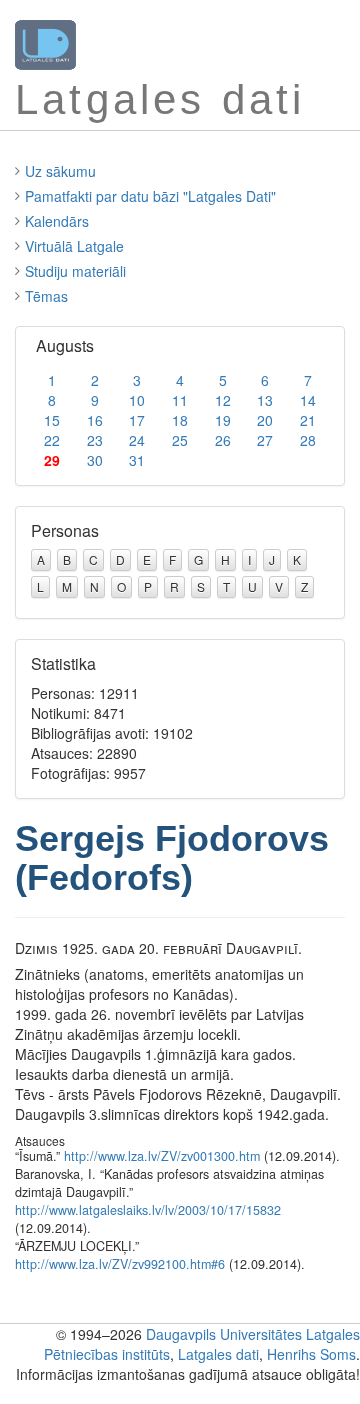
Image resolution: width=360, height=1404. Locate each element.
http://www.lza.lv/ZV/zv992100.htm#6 (120, 1264)
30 (95, 460)
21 (308, 420)
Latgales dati (218, 1354)
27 (265, 440)
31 (137, 460)
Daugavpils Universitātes (224, 1334)
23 (95, 440)
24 (137, 440)
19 (223, 420)
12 (223, 400)
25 (180, 440)
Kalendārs (57, 221)
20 (265, 420)
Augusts (65, 345)
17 (137, 420)
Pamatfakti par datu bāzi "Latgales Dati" (150, 196)
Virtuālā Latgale (74, 246)
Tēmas (46, 296)
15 (52, 420)
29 (52, 460)
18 (180, 420)
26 (223, 440)
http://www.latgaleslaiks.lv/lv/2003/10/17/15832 (148, 1210)
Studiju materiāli (75, 271)
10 (137, 400)
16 (95, 420)
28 (308, 440)
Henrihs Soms (311, 1354)
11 (180, 400)
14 (308, 400)
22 (52, 440)
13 (265, 400)
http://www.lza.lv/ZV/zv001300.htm (162, 1156)
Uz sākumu (60, 171)
